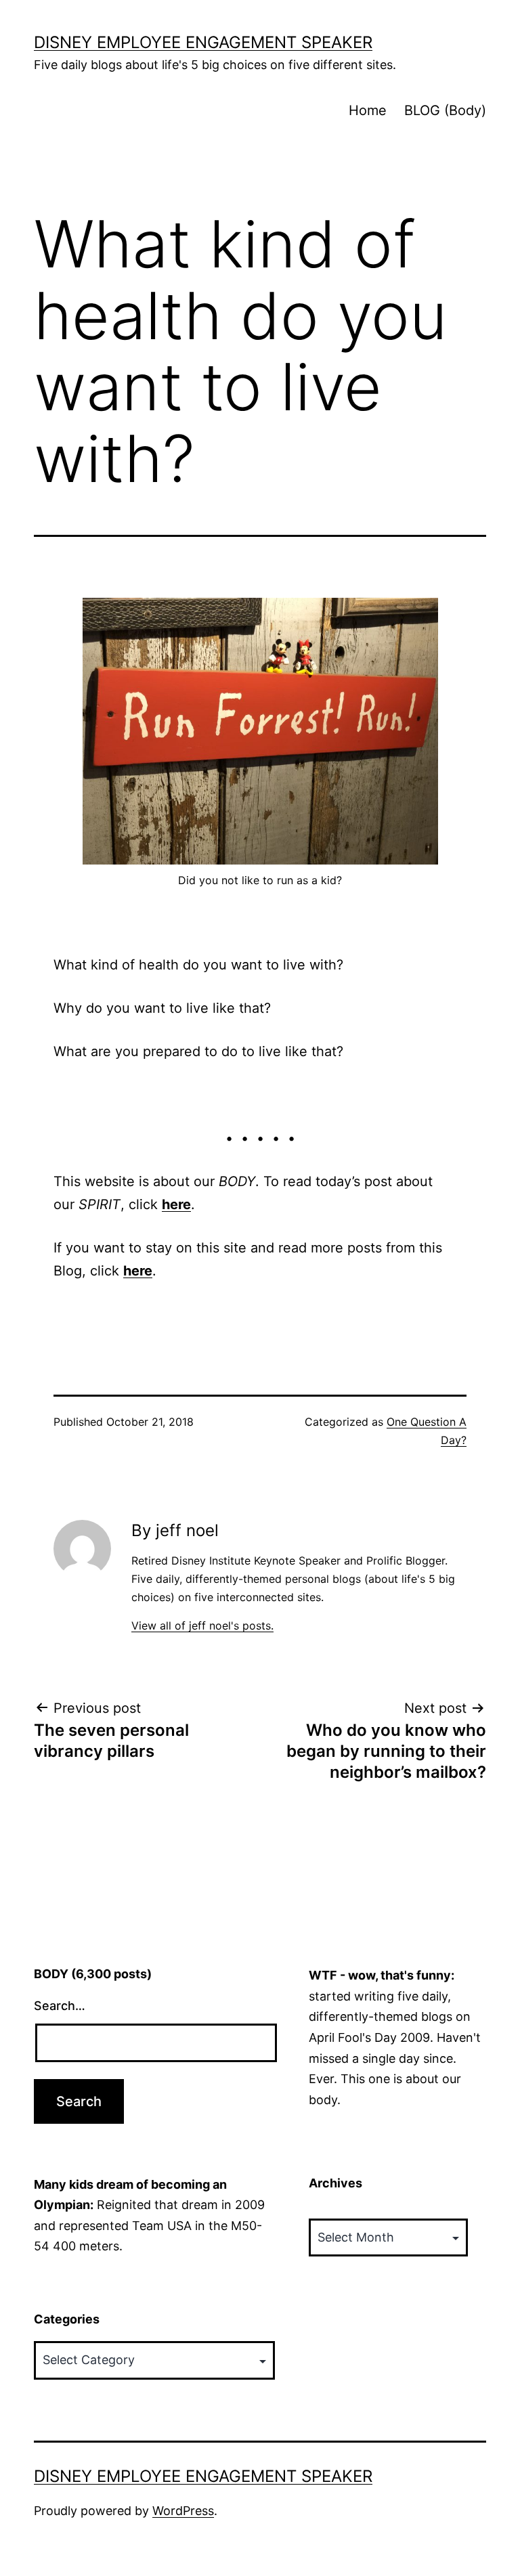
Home (368, 110)
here (176, 1204)
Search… (60, 2006)
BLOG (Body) (445, 110)
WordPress (183, 2511)
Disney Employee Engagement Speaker (203, 42)
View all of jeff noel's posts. (202, 1625)
